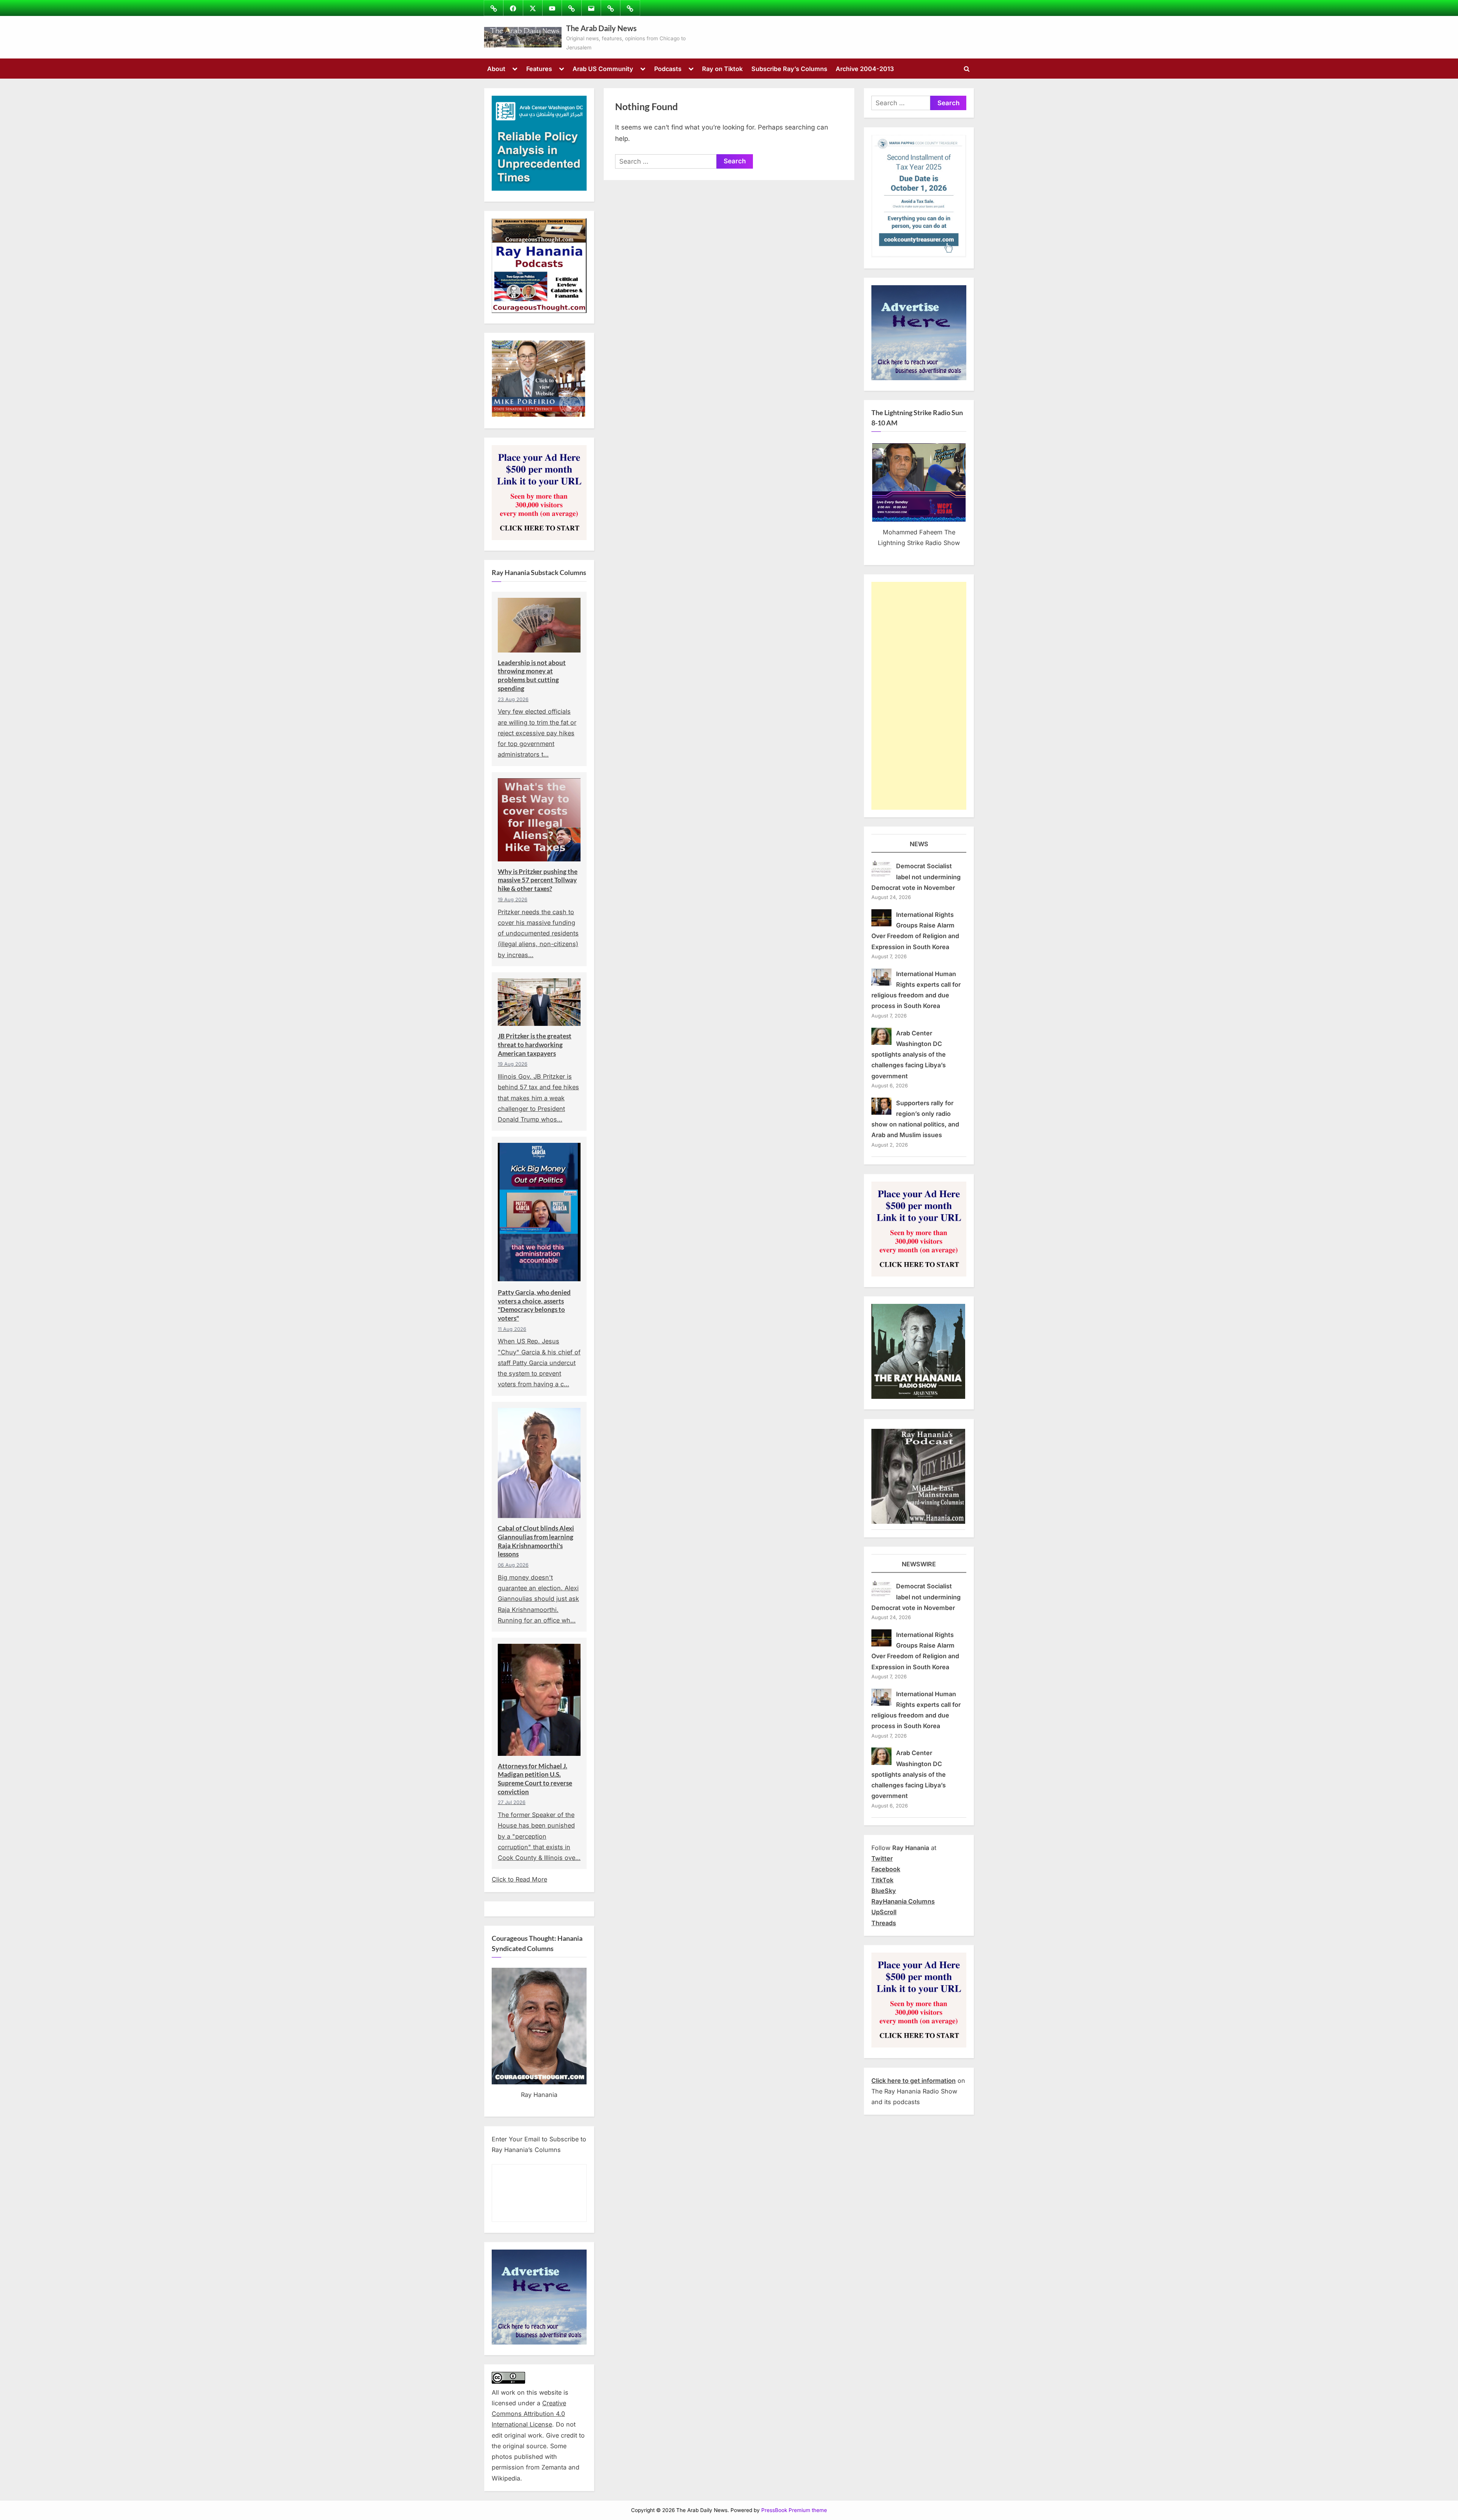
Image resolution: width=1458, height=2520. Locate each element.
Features (539, 69)
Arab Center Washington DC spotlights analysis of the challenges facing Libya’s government (909, 1055)
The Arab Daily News (601, 28)
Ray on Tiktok (722, 69)
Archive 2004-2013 (865, 69)
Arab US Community (603, 69)
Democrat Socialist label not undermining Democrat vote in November (916, 877)
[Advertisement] (919, 696)
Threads (884, 1923)
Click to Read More (519, 1879)
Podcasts (668, 69)
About (496, 69)
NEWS (919, 844)
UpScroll (884, 1912)
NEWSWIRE (919, 1564)
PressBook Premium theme (794, 2510)
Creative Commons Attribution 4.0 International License (529, 2414)
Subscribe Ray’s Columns (789, 69)
